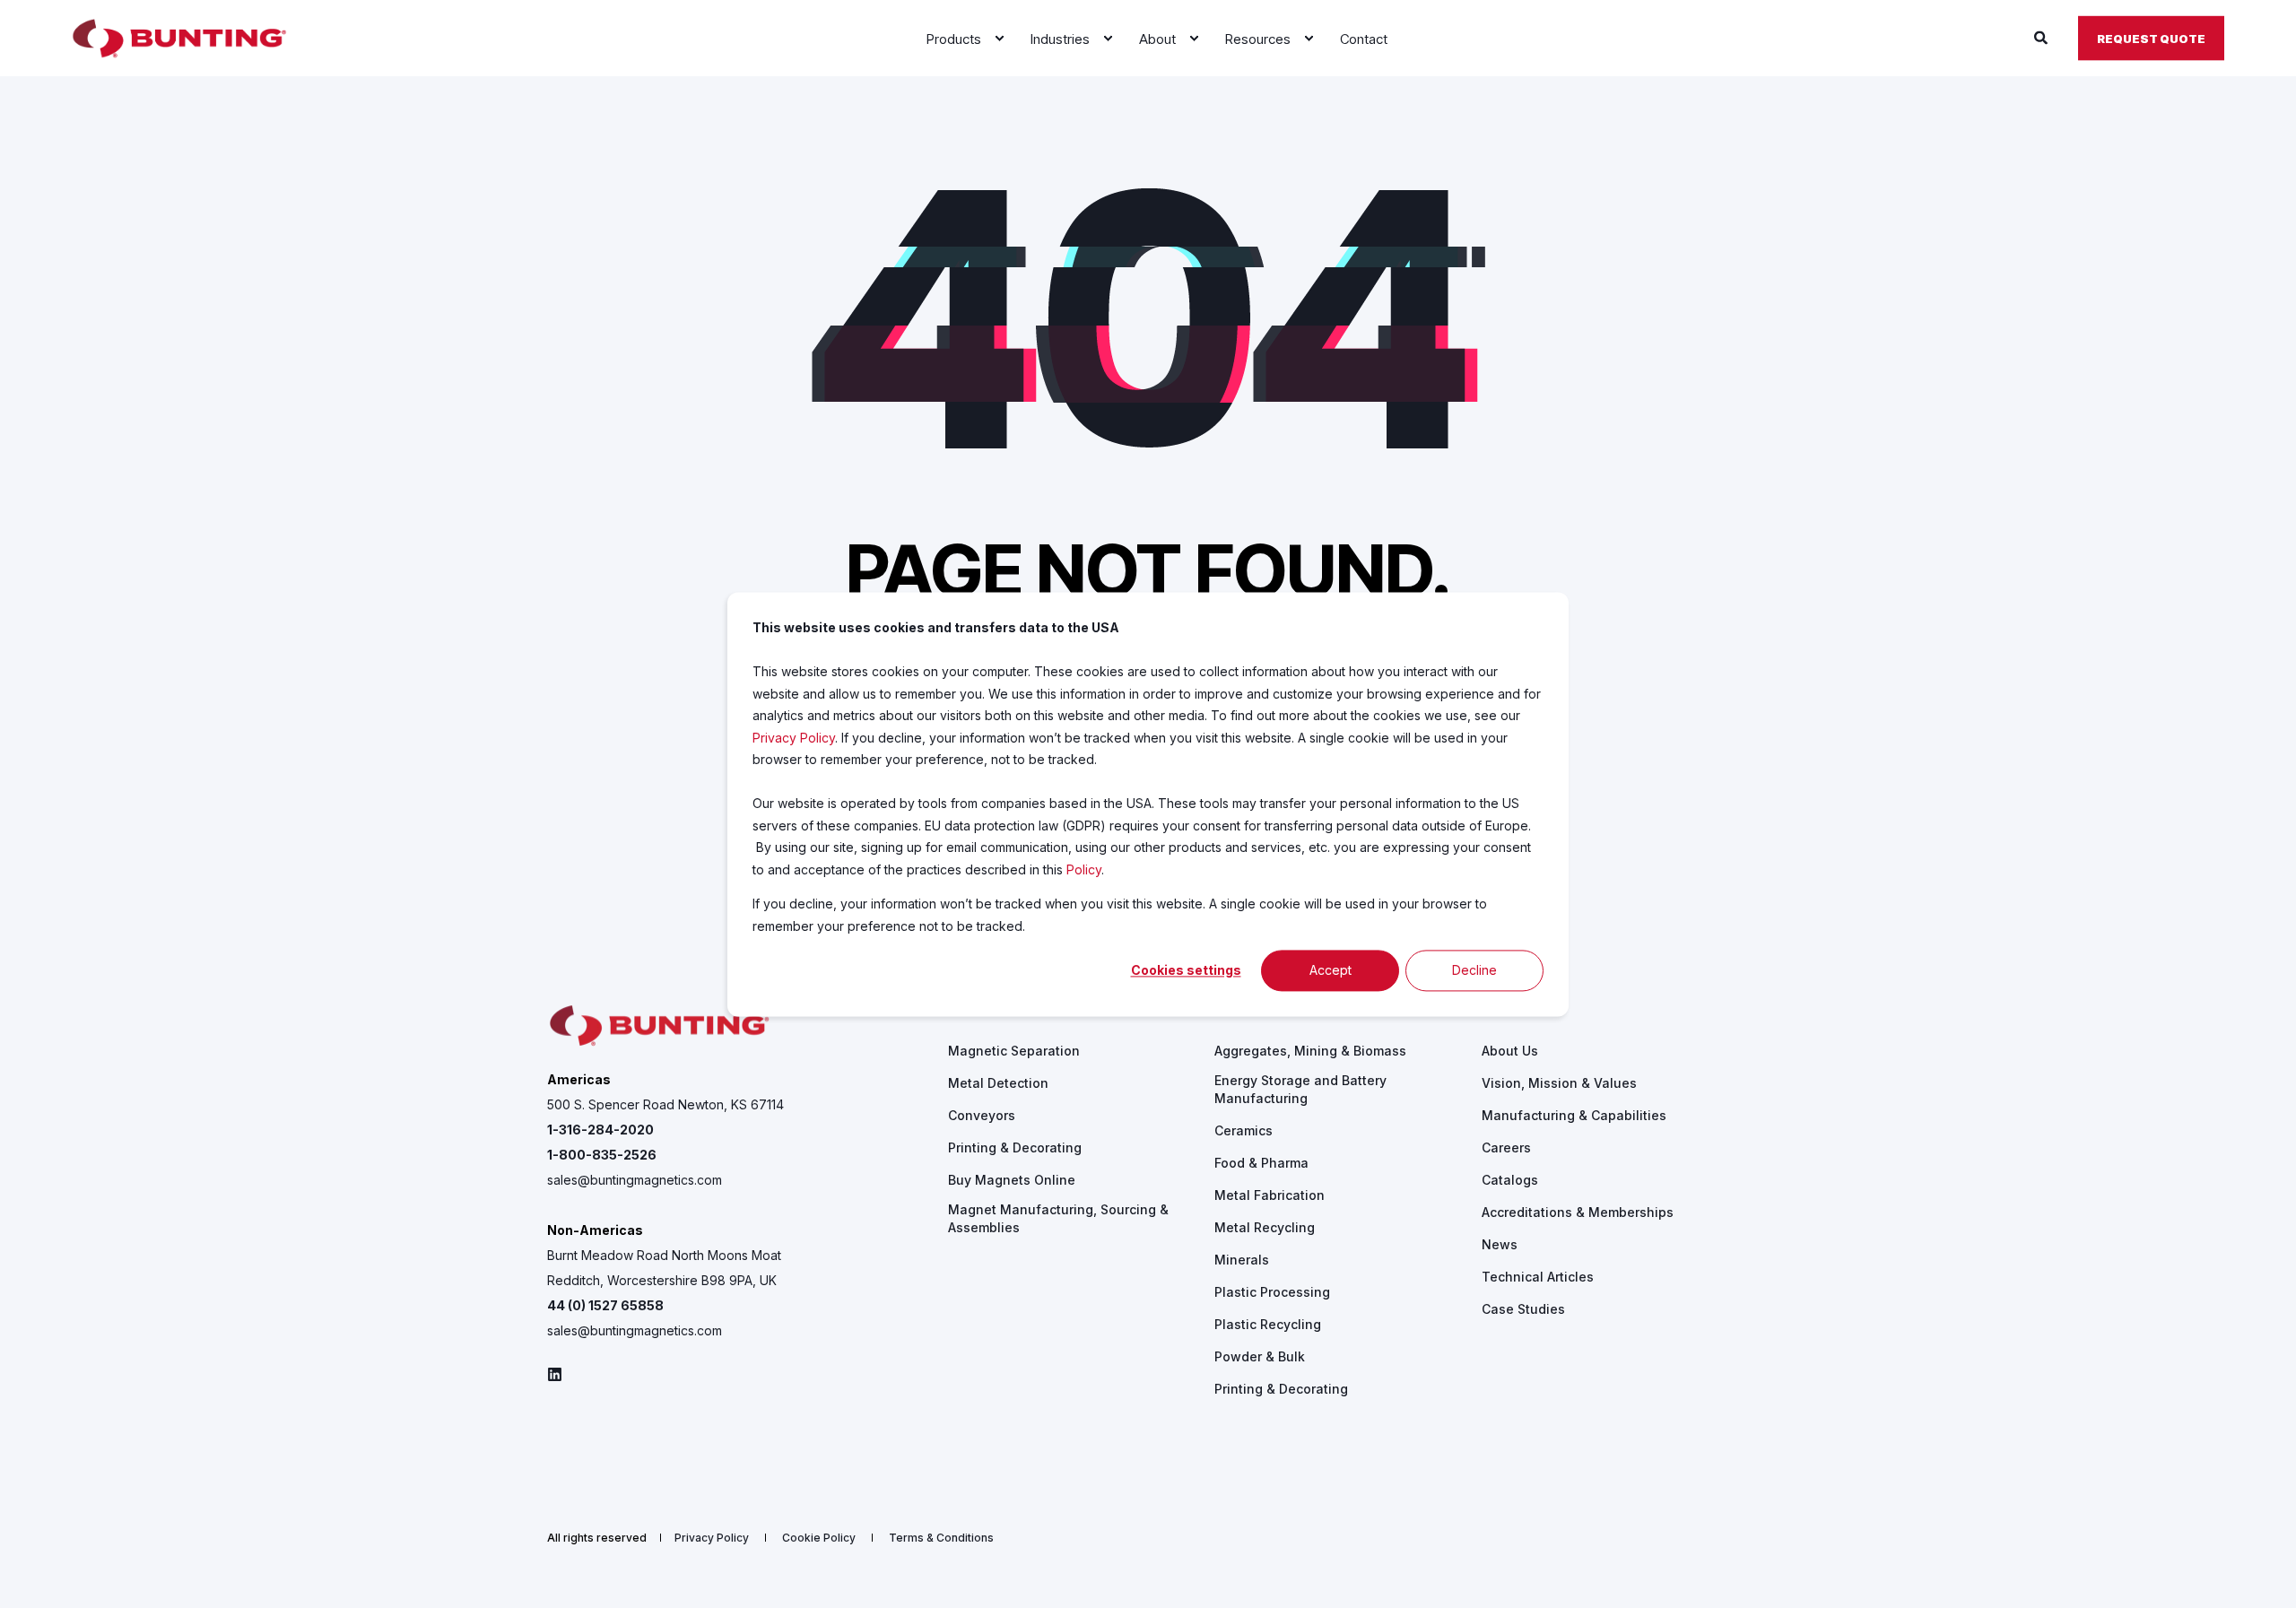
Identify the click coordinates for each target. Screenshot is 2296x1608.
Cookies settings (1186, 970)
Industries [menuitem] (1248, 1011)
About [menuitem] (1500, 1011)
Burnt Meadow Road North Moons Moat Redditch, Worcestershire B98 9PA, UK (664, 1268)
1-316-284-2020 (600, 1130)
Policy (1084, 869)
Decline (1474, 970)
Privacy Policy (794, 737)
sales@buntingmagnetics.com (635, 1180)
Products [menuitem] (978, 1011)
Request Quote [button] (2151, 38)
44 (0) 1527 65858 (605, 1305)
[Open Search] (2043, 37)
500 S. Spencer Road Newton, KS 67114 (665, 1104)
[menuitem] (999, 39)
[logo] (659, 1026)
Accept (1331, 970)
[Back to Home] (179, 39)
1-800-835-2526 (602, 1155)
